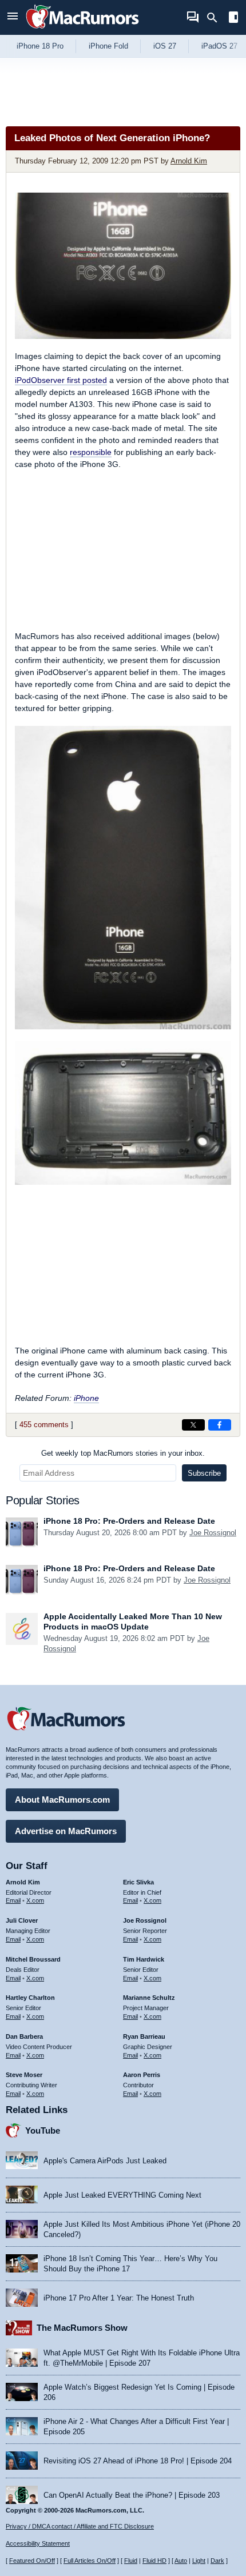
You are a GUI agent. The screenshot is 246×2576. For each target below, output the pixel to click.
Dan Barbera (24, 2036)
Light (199, 2561)
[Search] (216, 18)
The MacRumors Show (82, 2328)
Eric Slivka (138, 1882)
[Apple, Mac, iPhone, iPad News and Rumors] (82, 30)
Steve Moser (24, 2075)
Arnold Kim (189, 161)
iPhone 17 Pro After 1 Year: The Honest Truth (119, 2298)
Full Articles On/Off (90, 2561)
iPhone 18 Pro (40, 46)
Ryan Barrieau (144, 2036)
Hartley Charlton (30, 1998)
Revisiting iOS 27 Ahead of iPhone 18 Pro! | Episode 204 (138, 2461)
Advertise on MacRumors (66, 1831)
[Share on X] (193, 1425)
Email (13, 1900)
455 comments (44, 1425)
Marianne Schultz (149, 1998)
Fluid (131, 2561)
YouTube (43, 2130)
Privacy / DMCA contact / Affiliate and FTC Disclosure (80, 2526)
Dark (217, 2561)
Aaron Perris (142, 2075)
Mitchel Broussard (33, 1959)
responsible (91, 452)
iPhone (86, 1398)
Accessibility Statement (38, 2543)
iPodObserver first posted (61, 380)
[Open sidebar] (233, 19)
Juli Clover (22, 1920)
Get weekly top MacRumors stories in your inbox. (123, 1453)
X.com (35, 1900)
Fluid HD (154, 2561)
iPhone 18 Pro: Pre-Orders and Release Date (129, 1521)
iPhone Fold (108, 46)
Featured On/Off (32, 2561)
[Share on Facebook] (220, 1425)
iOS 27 (165, 46)
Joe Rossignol (213, 1533)
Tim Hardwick (144, 1959)
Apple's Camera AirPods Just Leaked (105, 2161)
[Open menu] (13, 17)
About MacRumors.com (62, 1800)
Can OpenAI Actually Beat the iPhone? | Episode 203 (132, 2495)
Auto (181, 2561)
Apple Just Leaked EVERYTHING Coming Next (122, 2195)
